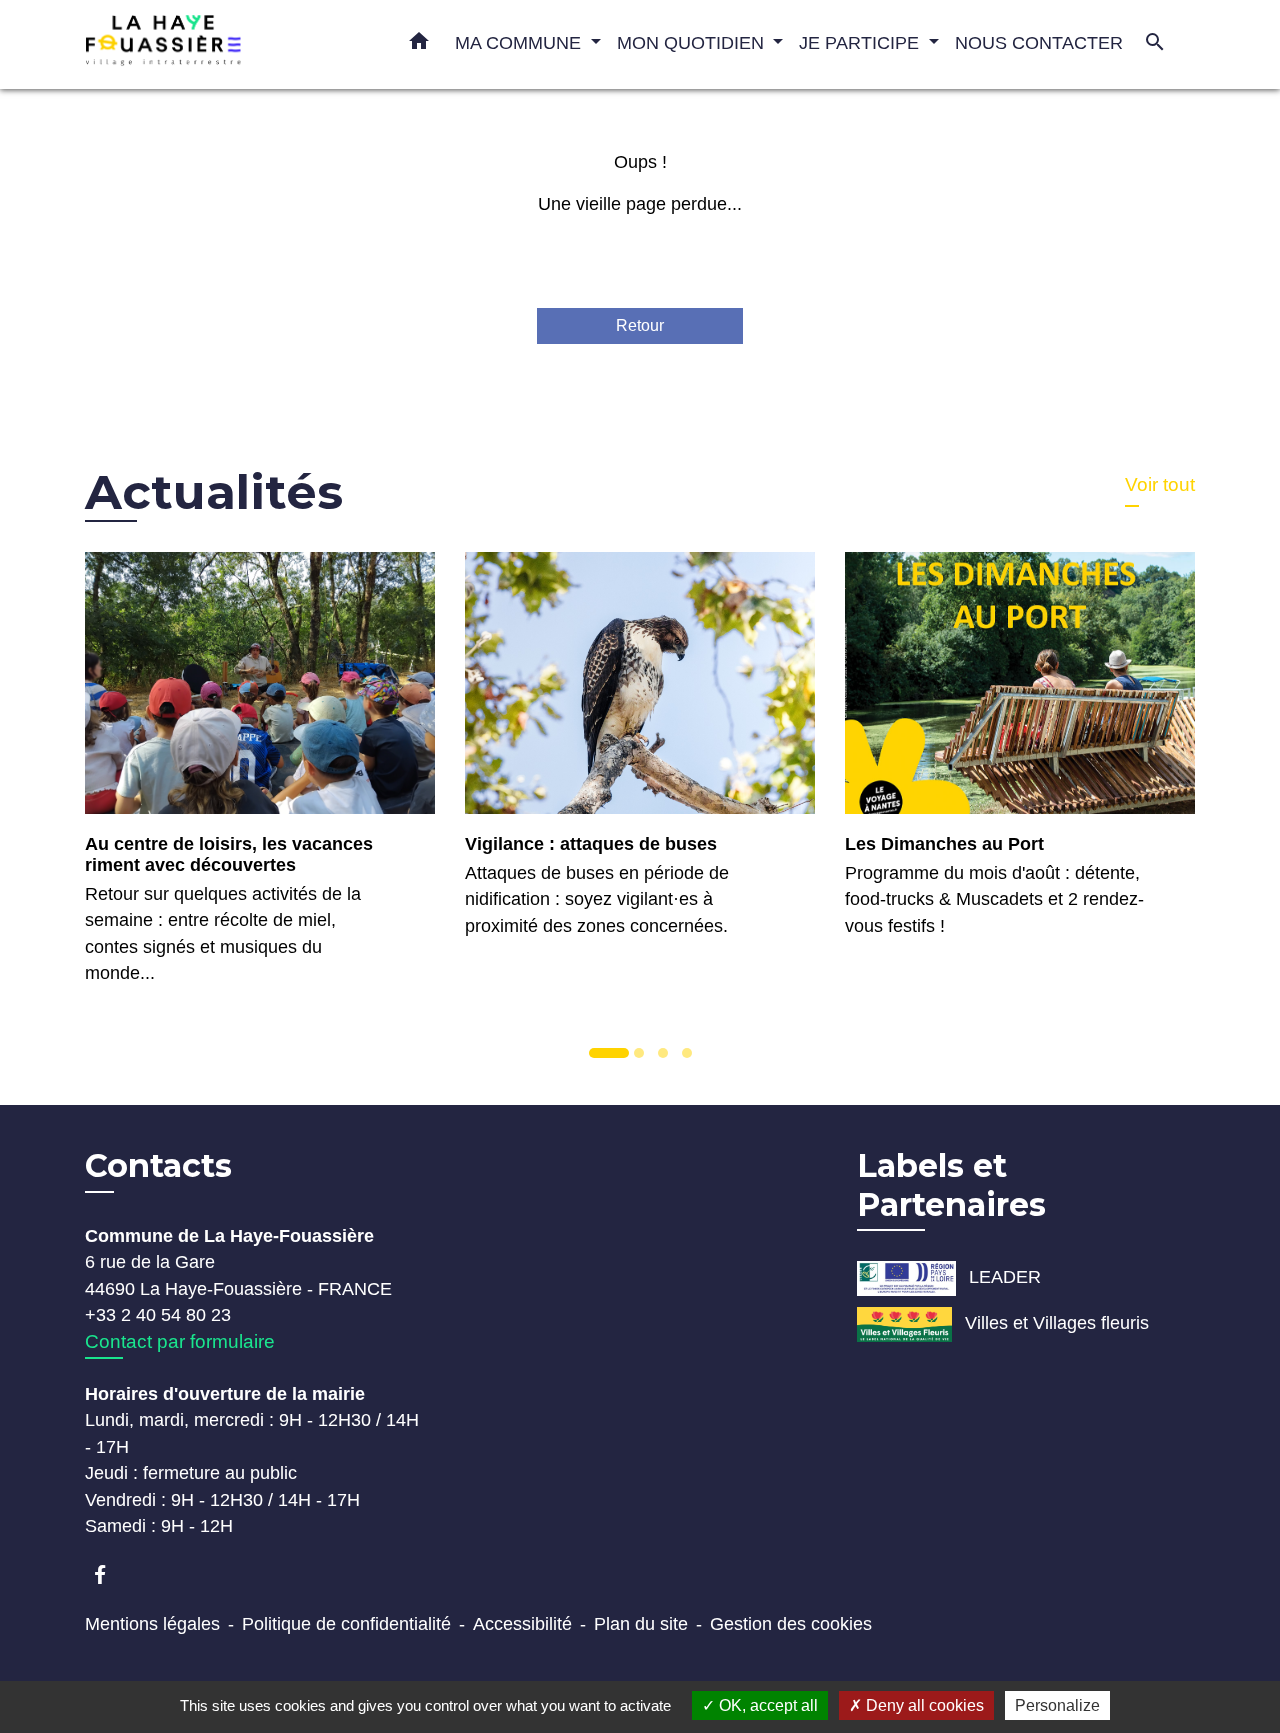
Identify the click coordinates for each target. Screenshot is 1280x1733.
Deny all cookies (923, 1705)
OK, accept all (766, 1705)
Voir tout (1160, 484)
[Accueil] (210, 44)
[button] (419, 45)
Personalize (1057, 1705)
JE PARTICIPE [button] (861, 42)
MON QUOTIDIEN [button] (693, 42)
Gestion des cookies (791, 1624)
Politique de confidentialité (346, 1624)
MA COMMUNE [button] (520, 42)
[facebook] (109, 1574)
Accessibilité (522, 1624)
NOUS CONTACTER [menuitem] (1039, 42)
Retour (640, 325)
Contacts (158, 1166)
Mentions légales (152, 1624)
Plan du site (641, 1624)
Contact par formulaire (180, 1341)
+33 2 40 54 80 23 (158, 1315)
